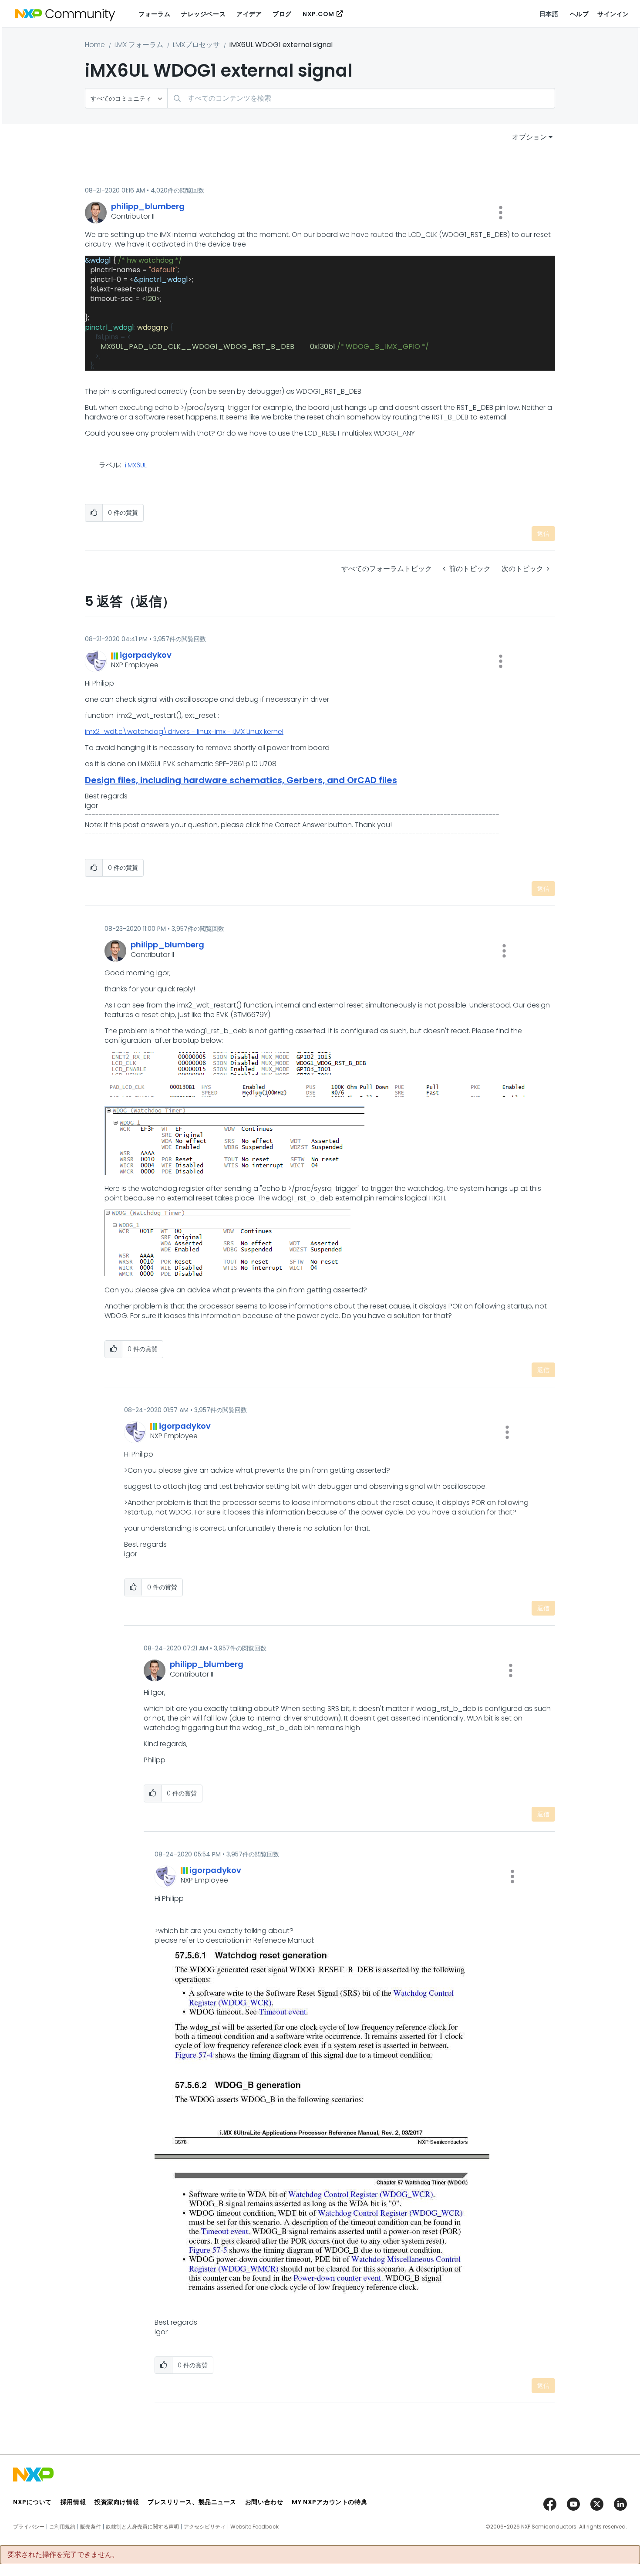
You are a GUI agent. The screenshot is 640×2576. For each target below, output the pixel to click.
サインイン (613, 14)
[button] (501, 213)
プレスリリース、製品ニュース (192, 2502)
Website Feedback (254, 2527)
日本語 (549, 14)
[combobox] (361, 98)
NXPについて (32, 2502)
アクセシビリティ (205, 2527)
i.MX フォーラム (139, 45)
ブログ (282, 14)
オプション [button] (529, 137)
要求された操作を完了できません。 (63, 2555)
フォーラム (154, 14)
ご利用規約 (62, 2527)
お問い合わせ (264, 2502)
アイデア (249, 14)
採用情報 (73, 2502)
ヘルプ (579, 14)
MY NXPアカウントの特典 (329, 2502)
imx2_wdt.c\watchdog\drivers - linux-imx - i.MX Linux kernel (184, 732)
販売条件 (91, 2527)
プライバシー (29, 2527)
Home (95, 45)
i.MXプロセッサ (196, 45)
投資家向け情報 (117, 2502)
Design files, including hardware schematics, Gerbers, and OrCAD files (241, 780)
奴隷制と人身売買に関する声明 (142, 2527)
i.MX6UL (136, 466)
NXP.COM (318, 14)
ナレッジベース (203, 14)
